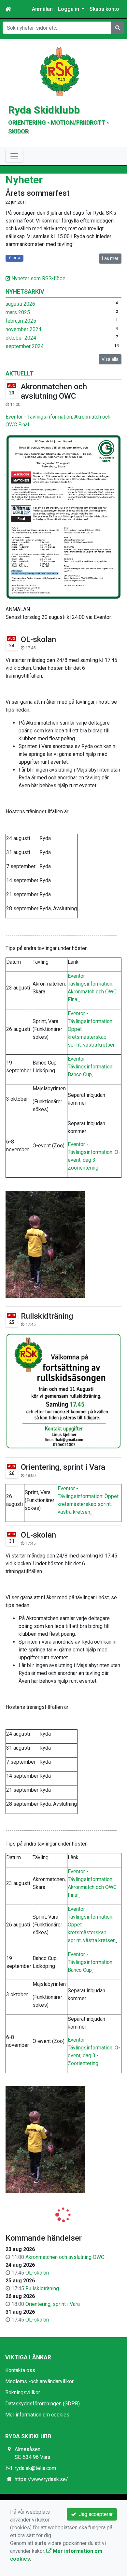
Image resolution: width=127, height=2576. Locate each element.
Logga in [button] (69, 9)
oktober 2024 (21, 338)
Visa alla (110, 359)
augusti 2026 (20, 304)
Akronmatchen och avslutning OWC (54, 391)
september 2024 (25, 346)
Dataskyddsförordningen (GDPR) (42, 2404)
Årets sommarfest (38, 193)
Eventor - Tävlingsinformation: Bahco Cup (91, 1067)
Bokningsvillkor (23, 2392)
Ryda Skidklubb (44, 110)
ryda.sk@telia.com (35, 2468)
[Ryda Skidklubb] (60, 71)
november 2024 (23, 329)
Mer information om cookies (37, 2415)
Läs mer (110, 258)
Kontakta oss (20, 2370)
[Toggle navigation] (14, 156)
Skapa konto (104, 9)
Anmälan (42, 9)
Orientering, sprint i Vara (63, 1467)
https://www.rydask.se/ (41, 2479)
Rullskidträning (47, 1316)
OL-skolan (38, 639)
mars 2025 (18, 312)
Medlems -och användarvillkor (39, 2381)
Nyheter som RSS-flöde (38, 278)
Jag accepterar (94, 2514)
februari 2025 (21, 321)
